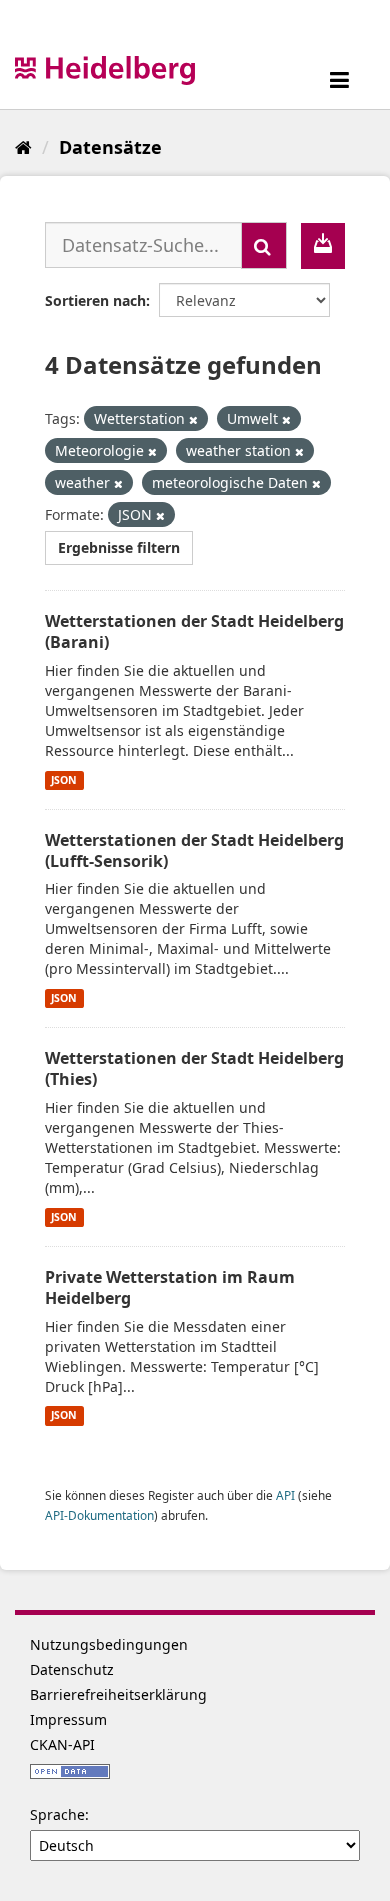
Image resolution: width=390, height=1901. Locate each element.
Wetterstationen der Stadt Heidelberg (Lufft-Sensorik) (194, 850)
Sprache (57, 1814)
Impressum (68, 1719)
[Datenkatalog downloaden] (323, 246)
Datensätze (110, 147)
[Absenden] (264, 245)
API (285, 1495)
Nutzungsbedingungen (109, 1644)
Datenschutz (72, 1669)
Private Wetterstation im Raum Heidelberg (170, 1287)
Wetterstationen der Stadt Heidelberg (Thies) (194, 1068)
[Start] (23, 147)
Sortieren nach (95, 300)
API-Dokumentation (99, 1515)
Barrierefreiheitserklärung (118, 1694)
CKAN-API (62, 1744)
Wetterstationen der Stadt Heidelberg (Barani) (194, 631)
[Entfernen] (193, 419)
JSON (64, 780)
